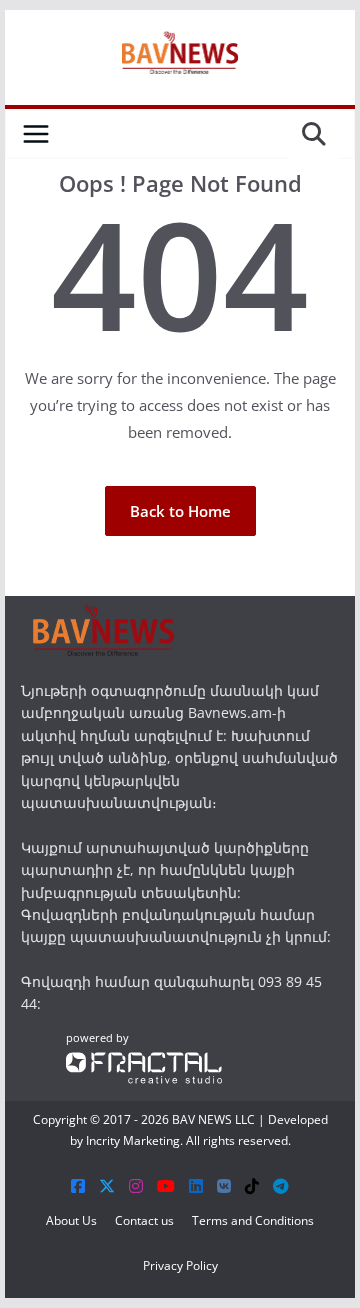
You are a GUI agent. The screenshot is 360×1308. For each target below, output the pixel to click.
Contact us (144, 1220)
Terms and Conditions (253, 1220)
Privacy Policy (180, 1265)
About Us (71, 1220)
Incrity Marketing (133, 1140)
